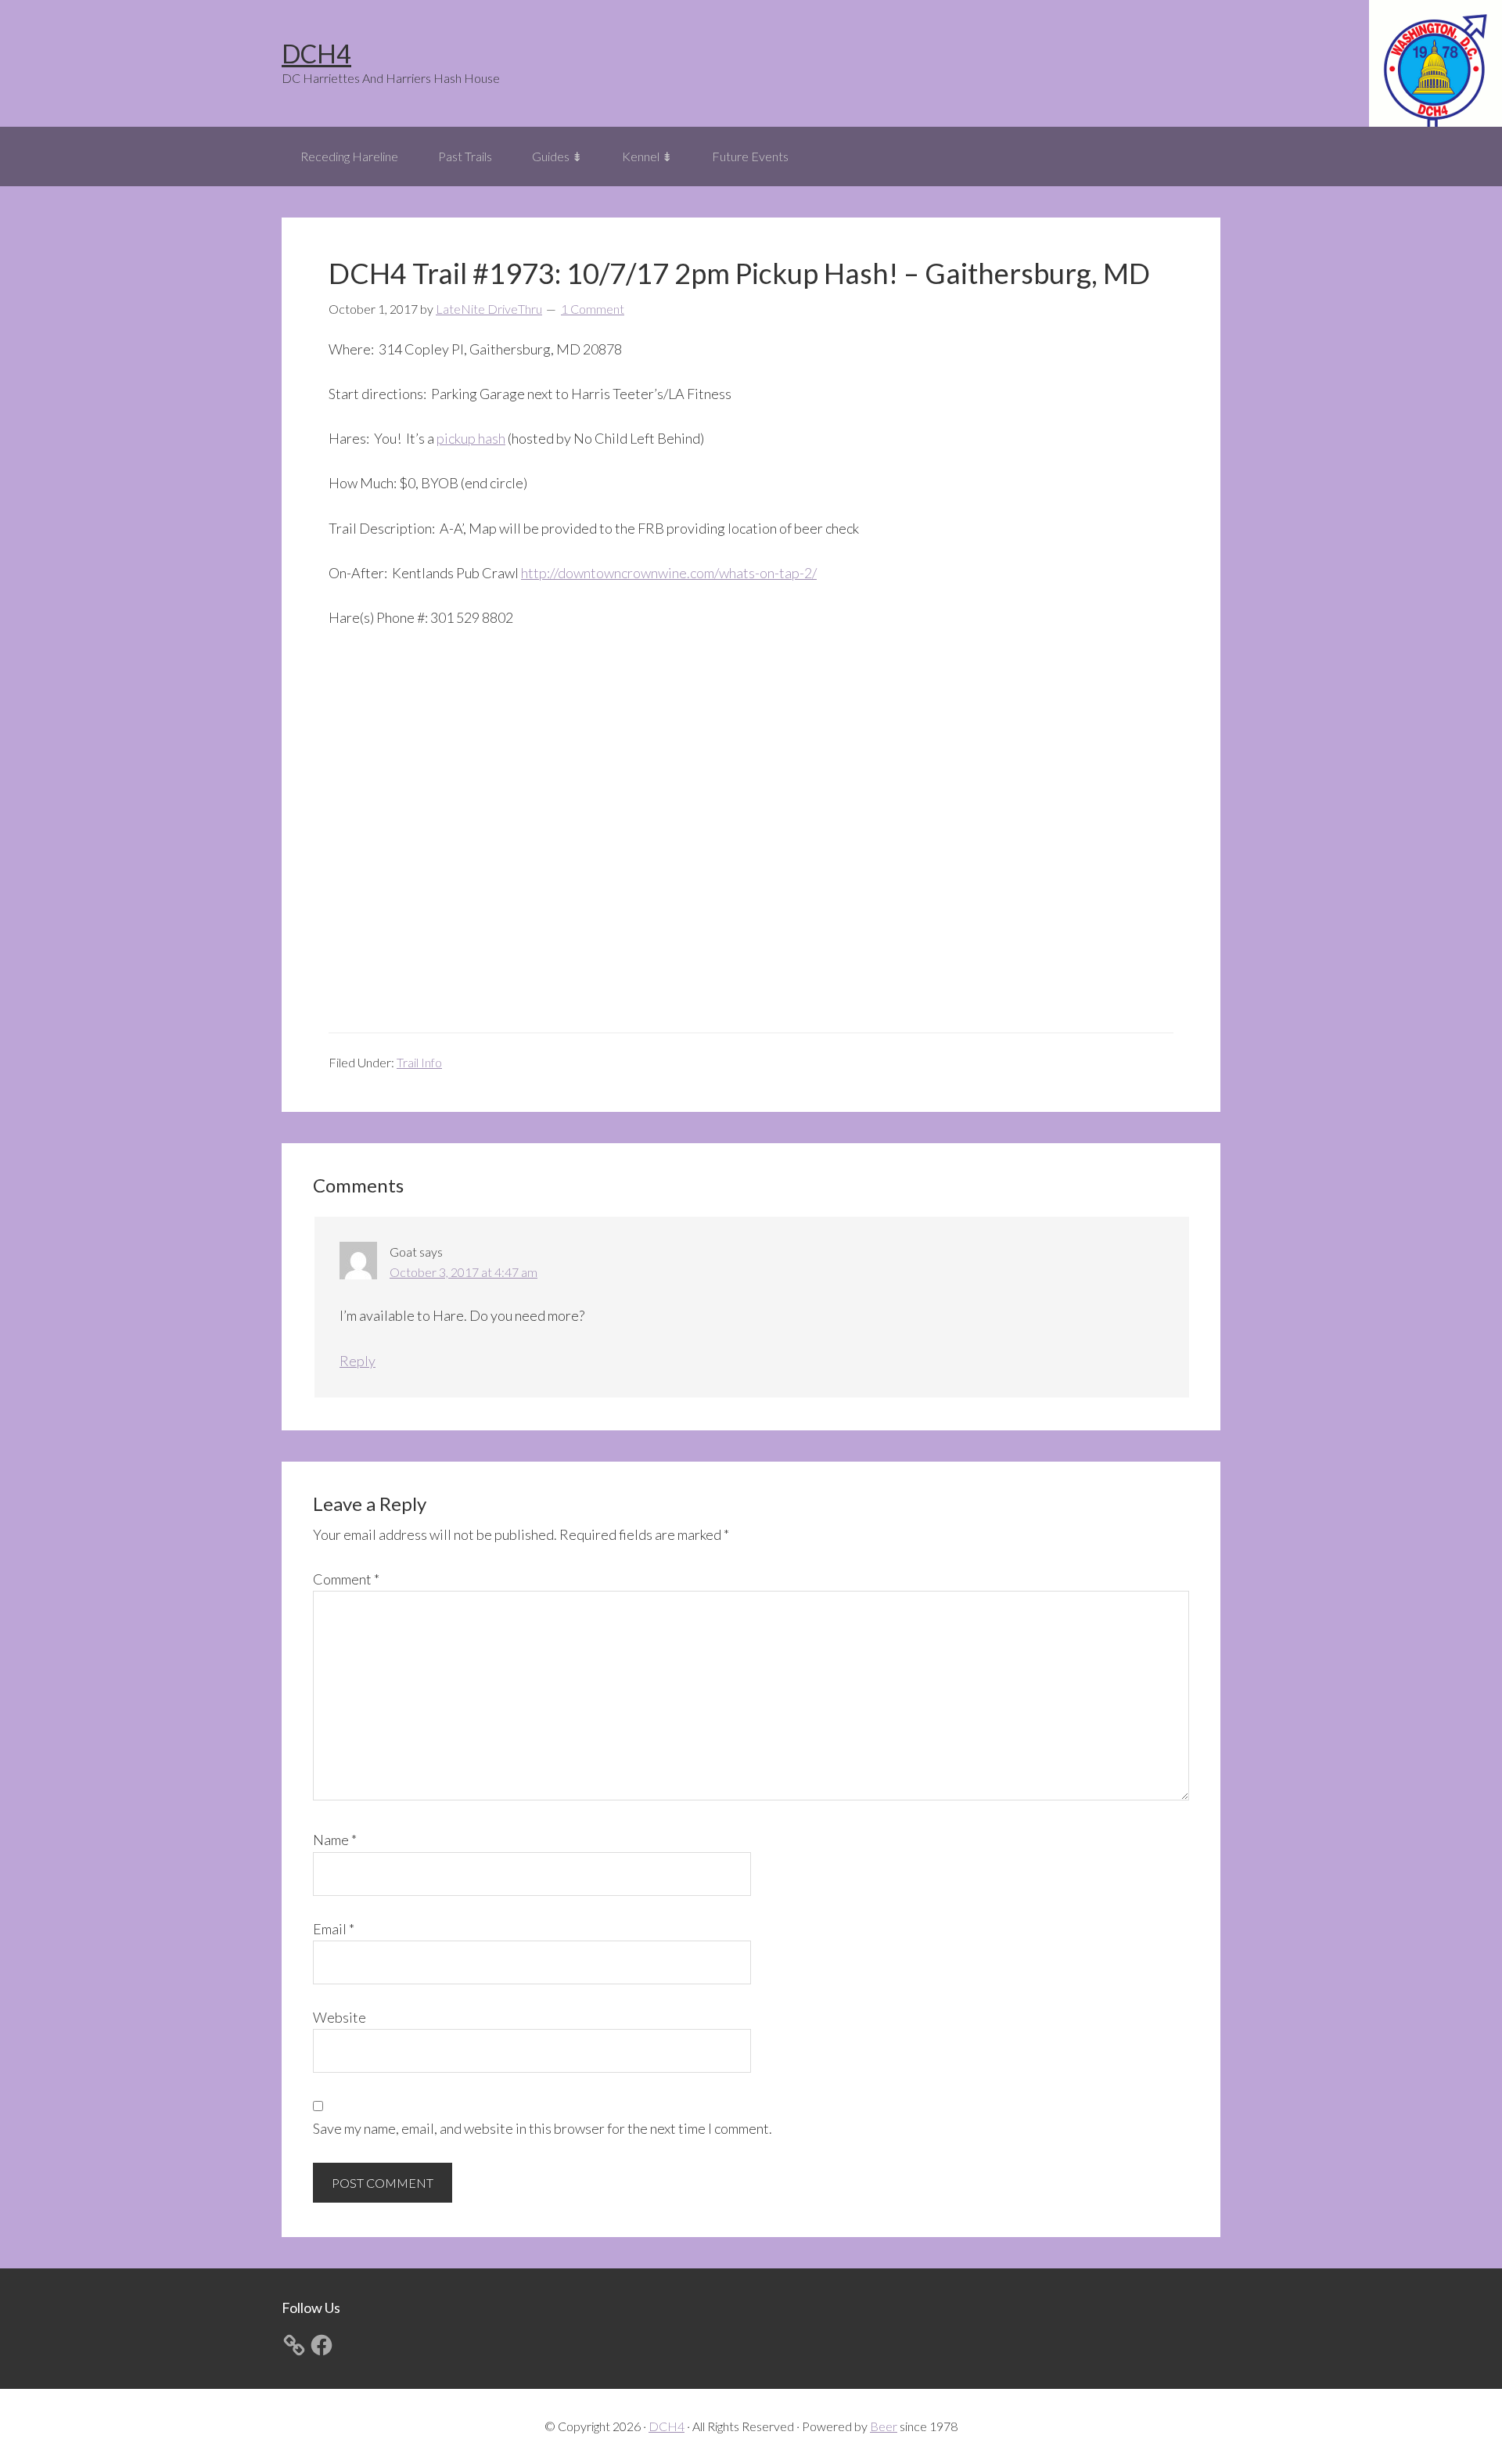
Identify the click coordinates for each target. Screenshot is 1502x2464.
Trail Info (419, 1062)
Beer (884, 2426)
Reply (358, 1361)
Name (335, 1840)
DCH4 (316, 54)
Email (334, 1929)
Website (340, 2017)
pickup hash (471, 438)
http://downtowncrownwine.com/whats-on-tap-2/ (669, 573)
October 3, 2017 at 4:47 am (464, 1272)
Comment (346, 1579)
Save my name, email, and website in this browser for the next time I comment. (543, 2128)
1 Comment (593, 309)
